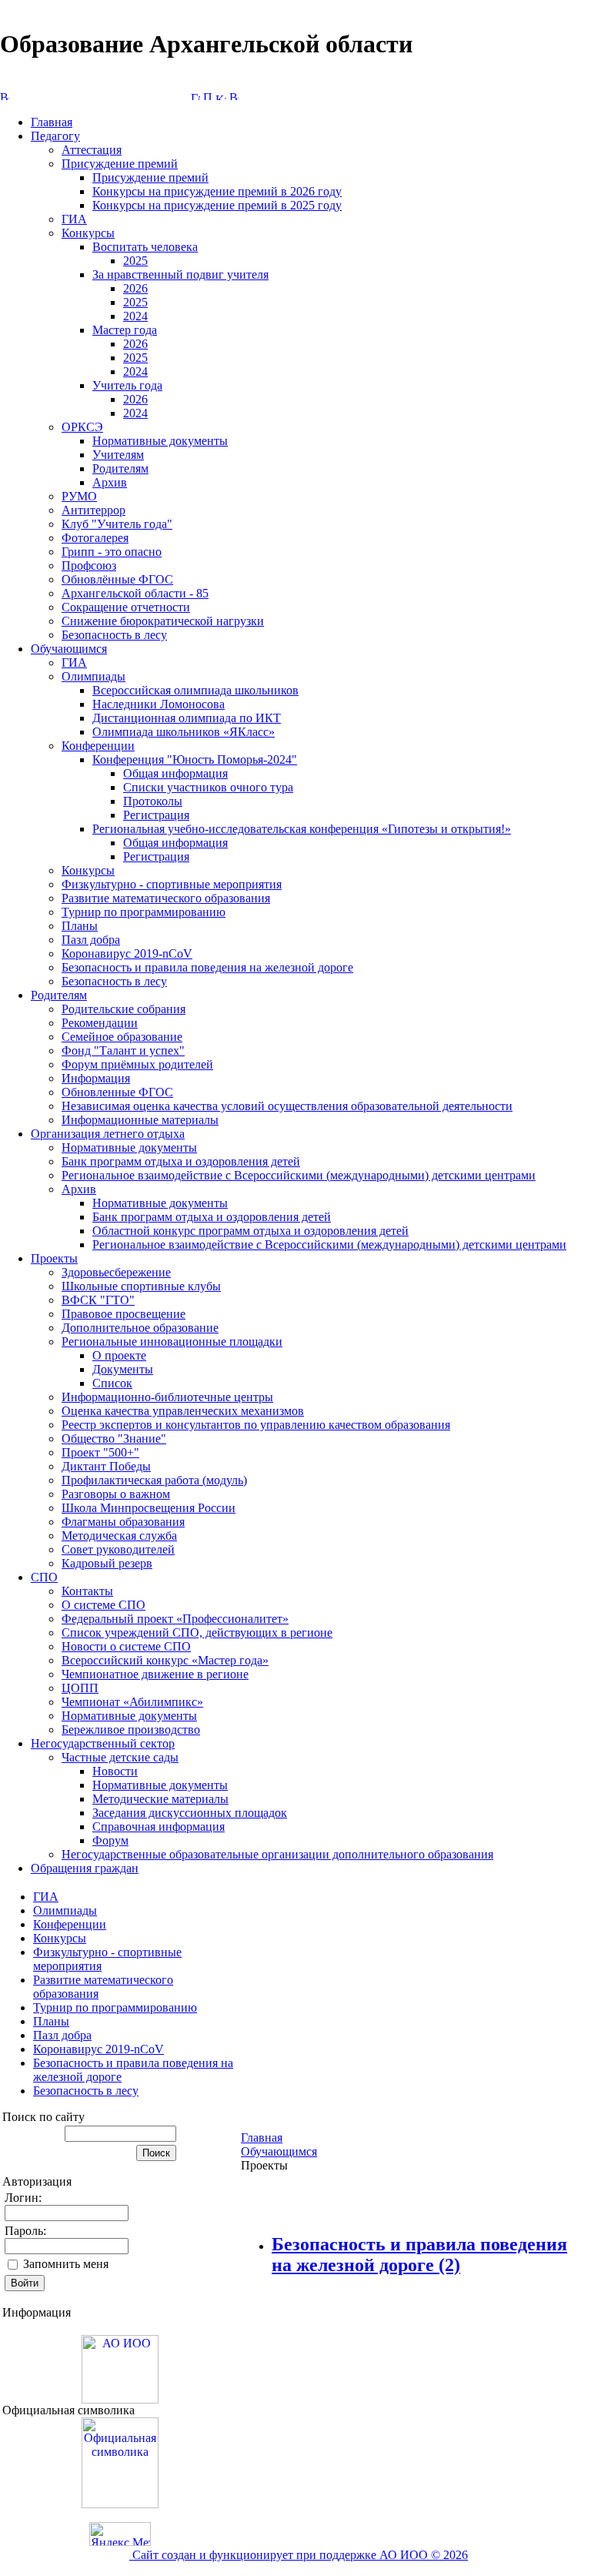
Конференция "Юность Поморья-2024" (195, 759)
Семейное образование (122, 1037)
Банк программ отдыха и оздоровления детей (181, 1161)
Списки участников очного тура (208, 787)
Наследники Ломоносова (159, 704)
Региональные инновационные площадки (172, 1342)
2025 (135, 261)
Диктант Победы (106, 1466)
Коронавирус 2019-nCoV (127, 953)
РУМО (79, 496)
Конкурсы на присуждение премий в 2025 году (217, 205)
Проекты (54, 1258)
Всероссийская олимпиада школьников (195, 690)
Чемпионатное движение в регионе (155, 1674)
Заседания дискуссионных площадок (190, 1813)
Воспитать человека (145, 247)
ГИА (74, 219)
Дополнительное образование (140, 1328)
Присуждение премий (120, 164)
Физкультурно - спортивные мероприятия (172, 884)
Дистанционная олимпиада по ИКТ (187, 718)
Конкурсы (88, 233)
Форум (110, 1840)
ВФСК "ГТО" (98, 1300)
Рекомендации (100, 1023)
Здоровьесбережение (116, 1272)
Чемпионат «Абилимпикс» (132, 1702)
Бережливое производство (131, 1730)
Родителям (120, 468)
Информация (96, 1078)
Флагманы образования (123, 1522)
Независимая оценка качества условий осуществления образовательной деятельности (287, 1106)
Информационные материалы (140, 1120)
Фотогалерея (95, 538)
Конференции (98, 746)
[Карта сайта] (221, 96)
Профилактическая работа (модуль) (154, 1480)
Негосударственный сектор (103, 1743)
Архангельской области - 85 (135, 593)
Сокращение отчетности (126, 607)
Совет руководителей (118, 1549)
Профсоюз (89, 565)
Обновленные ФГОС (117, 1092)
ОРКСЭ (82, 427)
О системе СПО (104, 1605)
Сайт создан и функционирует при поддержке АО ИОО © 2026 (299, 2555)
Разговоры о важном (116, 1494)
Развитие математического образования (166, 898)
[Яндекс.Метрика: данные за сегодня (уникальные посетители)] (120, 2534)
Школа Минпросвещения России (149, 1508)
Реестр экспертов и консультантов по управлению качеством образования (256, 1425)
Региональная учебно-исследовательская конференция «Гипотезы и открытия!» (302, 829)
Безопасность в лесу (114, 635)
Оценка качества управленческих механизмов (183, 1411)
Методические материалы (160, 1799)
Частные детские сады (120, 1757)
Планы (80, 926)
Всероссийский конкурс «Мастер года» (165, 1660)
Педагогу (55, 136)
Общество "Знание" (114, 1439)
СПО (44, 1577)
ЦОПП (80, 1688)
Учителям (118, 455)
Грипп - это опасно (112, 552)
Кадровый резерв (107, 1563)
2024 (135, 316)
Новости (115, 1771)
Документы (123, 1369)
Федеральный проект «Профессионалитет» (175, 1619)
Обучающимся (69, 649)
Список (112, 1383)
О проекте (119, 1355)
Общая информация (175, 773)
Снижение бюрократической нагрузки (163, 621)
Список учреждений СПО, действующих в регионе (197, 1633)
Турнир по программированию (144, 912)
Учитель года (127, 385)
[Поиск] (208, 96)
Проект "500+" (100, 1452)
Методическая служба (119, 1536)
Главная (52, 122)
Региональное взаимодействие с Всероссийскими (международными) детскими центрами (299, 1175)
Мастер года (125, 330)
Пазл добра (91, 940)
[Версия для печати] (234, 96)
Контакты (87, 1591)
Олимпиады (93, 676)
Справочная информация (159, 1827)
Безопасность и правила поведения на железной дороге (207, 967)
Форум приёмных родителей (137, 1064)
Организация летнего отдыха (108, 1134)
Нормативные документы (160, 441)
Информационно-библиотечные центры (167, 1397)
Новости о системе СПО (126, 1646)
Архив (110, 482)
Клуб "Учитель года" (117, 524)
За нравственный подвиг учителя (180, 274)
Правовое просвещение (124, 1314)
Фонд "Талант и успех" (123, 1050)
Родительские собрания (124, 1009)
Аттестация (92, 150)
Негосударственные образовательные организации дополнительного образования (277, 1854)
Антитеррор (93, 510)
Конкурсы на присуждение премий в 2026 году (217, 191)
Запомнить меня (66, 2264)
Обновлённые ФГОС (117, 579)
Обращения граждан (85, 1868)
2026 (135, 288)
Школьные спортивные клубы (141, 1286)
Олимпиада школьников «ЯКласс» (184, 732)
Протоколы (153, 801)
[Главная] (195, 96)
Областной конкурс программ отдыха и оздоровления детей (250, 1231)
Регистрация (156, 815)
